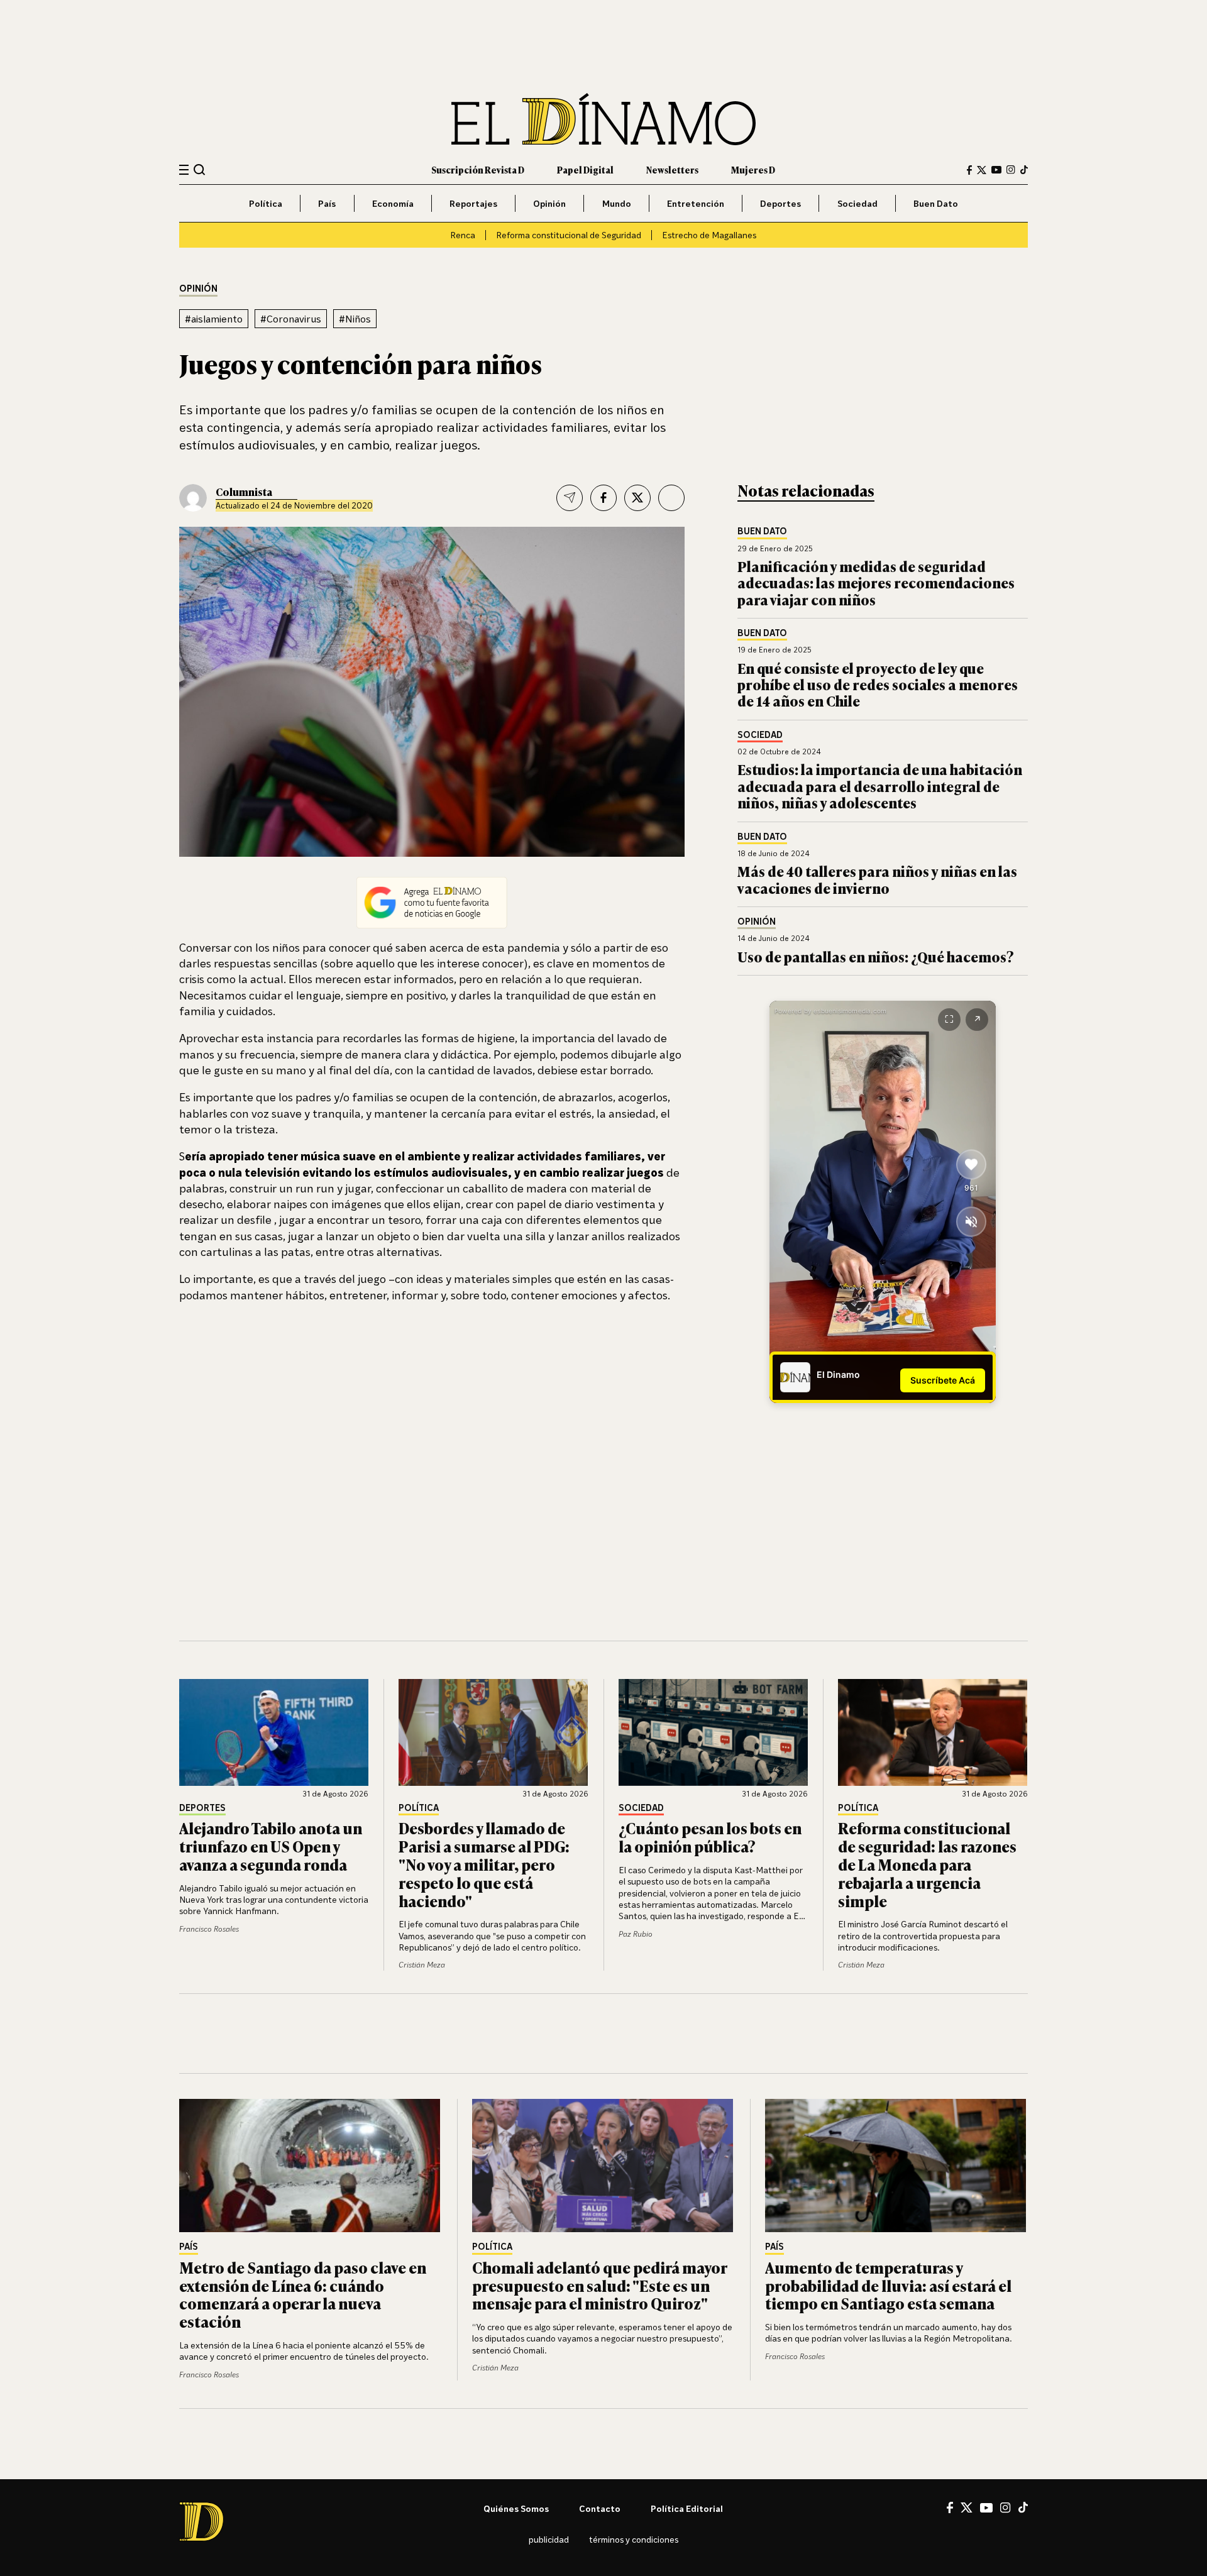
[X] (967, 2507)
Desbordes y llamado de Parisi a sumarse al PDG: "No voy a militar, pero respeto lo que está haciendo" (484, 1864)
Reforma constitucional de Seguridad (569, 235)
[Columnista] (193, 498)
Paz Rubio (636, 1934)
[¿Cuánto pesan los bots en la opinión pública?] (714, 1732)
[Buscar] (200, 169)
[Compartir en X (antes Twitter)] (637, 498)
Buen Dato (936, 203)
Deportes (780, 203)
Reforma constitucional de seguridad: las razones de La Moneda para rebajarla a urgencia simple (927, 1864)
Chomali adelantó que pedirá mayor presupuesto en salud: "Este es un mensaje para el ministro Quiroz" (599, 2285)
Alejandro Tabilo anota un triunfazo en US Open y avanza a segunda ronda (271, 1846)
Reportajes (473, 203)
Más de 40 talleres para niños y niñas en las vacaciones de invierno (877, 879)
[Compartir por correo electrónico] (570, 498)
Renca (463, 235)
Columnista (244, 492)
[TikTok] (1024, 170)
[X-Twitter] (982, 170)
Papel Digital (585, 169)
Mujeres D (753, 169)
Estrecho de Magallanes (709, 235)
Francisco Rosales (209, 1929)
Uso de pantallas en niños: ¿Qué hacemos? (876, 956)
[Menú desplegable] (184, 170)
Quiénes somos (516, 2508)
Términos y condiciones (634, 2539)
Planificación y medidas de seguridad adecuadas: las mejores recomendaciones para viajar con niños (876, 583)
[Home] (603, 119)
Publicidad (549, 2539)
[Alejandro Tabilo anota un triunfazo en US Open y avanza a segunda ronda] (274, 1732)
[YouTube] (996, 170)
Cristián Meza (422, 1965)
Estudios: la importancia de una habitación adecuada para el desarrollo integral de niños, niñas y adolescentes (880, 786)
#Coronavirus (291, 319)
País (327, 203)
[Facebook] (969, 170)
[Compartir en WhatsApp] (671, 498)
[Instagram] (1011, 170)
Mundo (617, 203)
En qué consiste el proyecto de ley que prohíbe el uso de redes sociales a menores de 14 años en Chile (878, 685)
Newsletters (672, 169)
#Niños (355, 319)
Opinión (549, 203)
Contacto (600, 2508)
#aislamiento (214, 319)
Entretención (696, 203)
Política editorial (687, 2508)
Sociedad (857, 203)
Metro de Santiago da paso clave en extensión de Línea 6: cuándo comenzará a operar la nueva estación (303, 2294)
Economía (393, 203)
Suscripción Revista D (478, 169)
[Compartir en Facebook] (603, 498)
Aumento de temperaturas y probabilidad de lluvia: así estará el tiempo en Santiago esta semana (888, 2285)
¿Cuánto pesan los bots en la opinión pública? (710, 1837)
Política (266, 203)
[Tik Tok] (1023, 2507)
